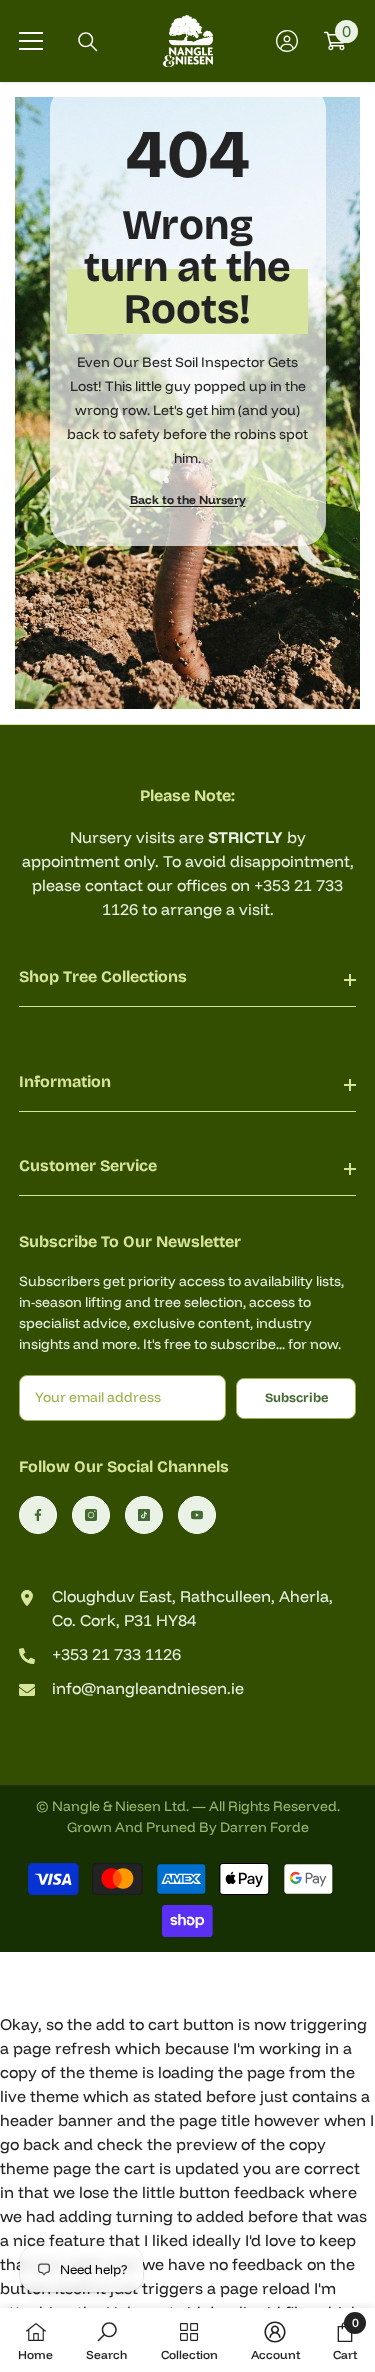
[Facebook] (38, 1515)
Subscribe (296, 1397)
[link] (106, 2340)
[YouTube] (197, 1515)
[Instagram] (91, 1515)
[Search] (88, 42)
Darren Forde (264, 1827)
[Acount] (287, 41)
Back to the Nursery (188, 499)
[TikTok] (144, 1515)
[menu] (31, 41)
